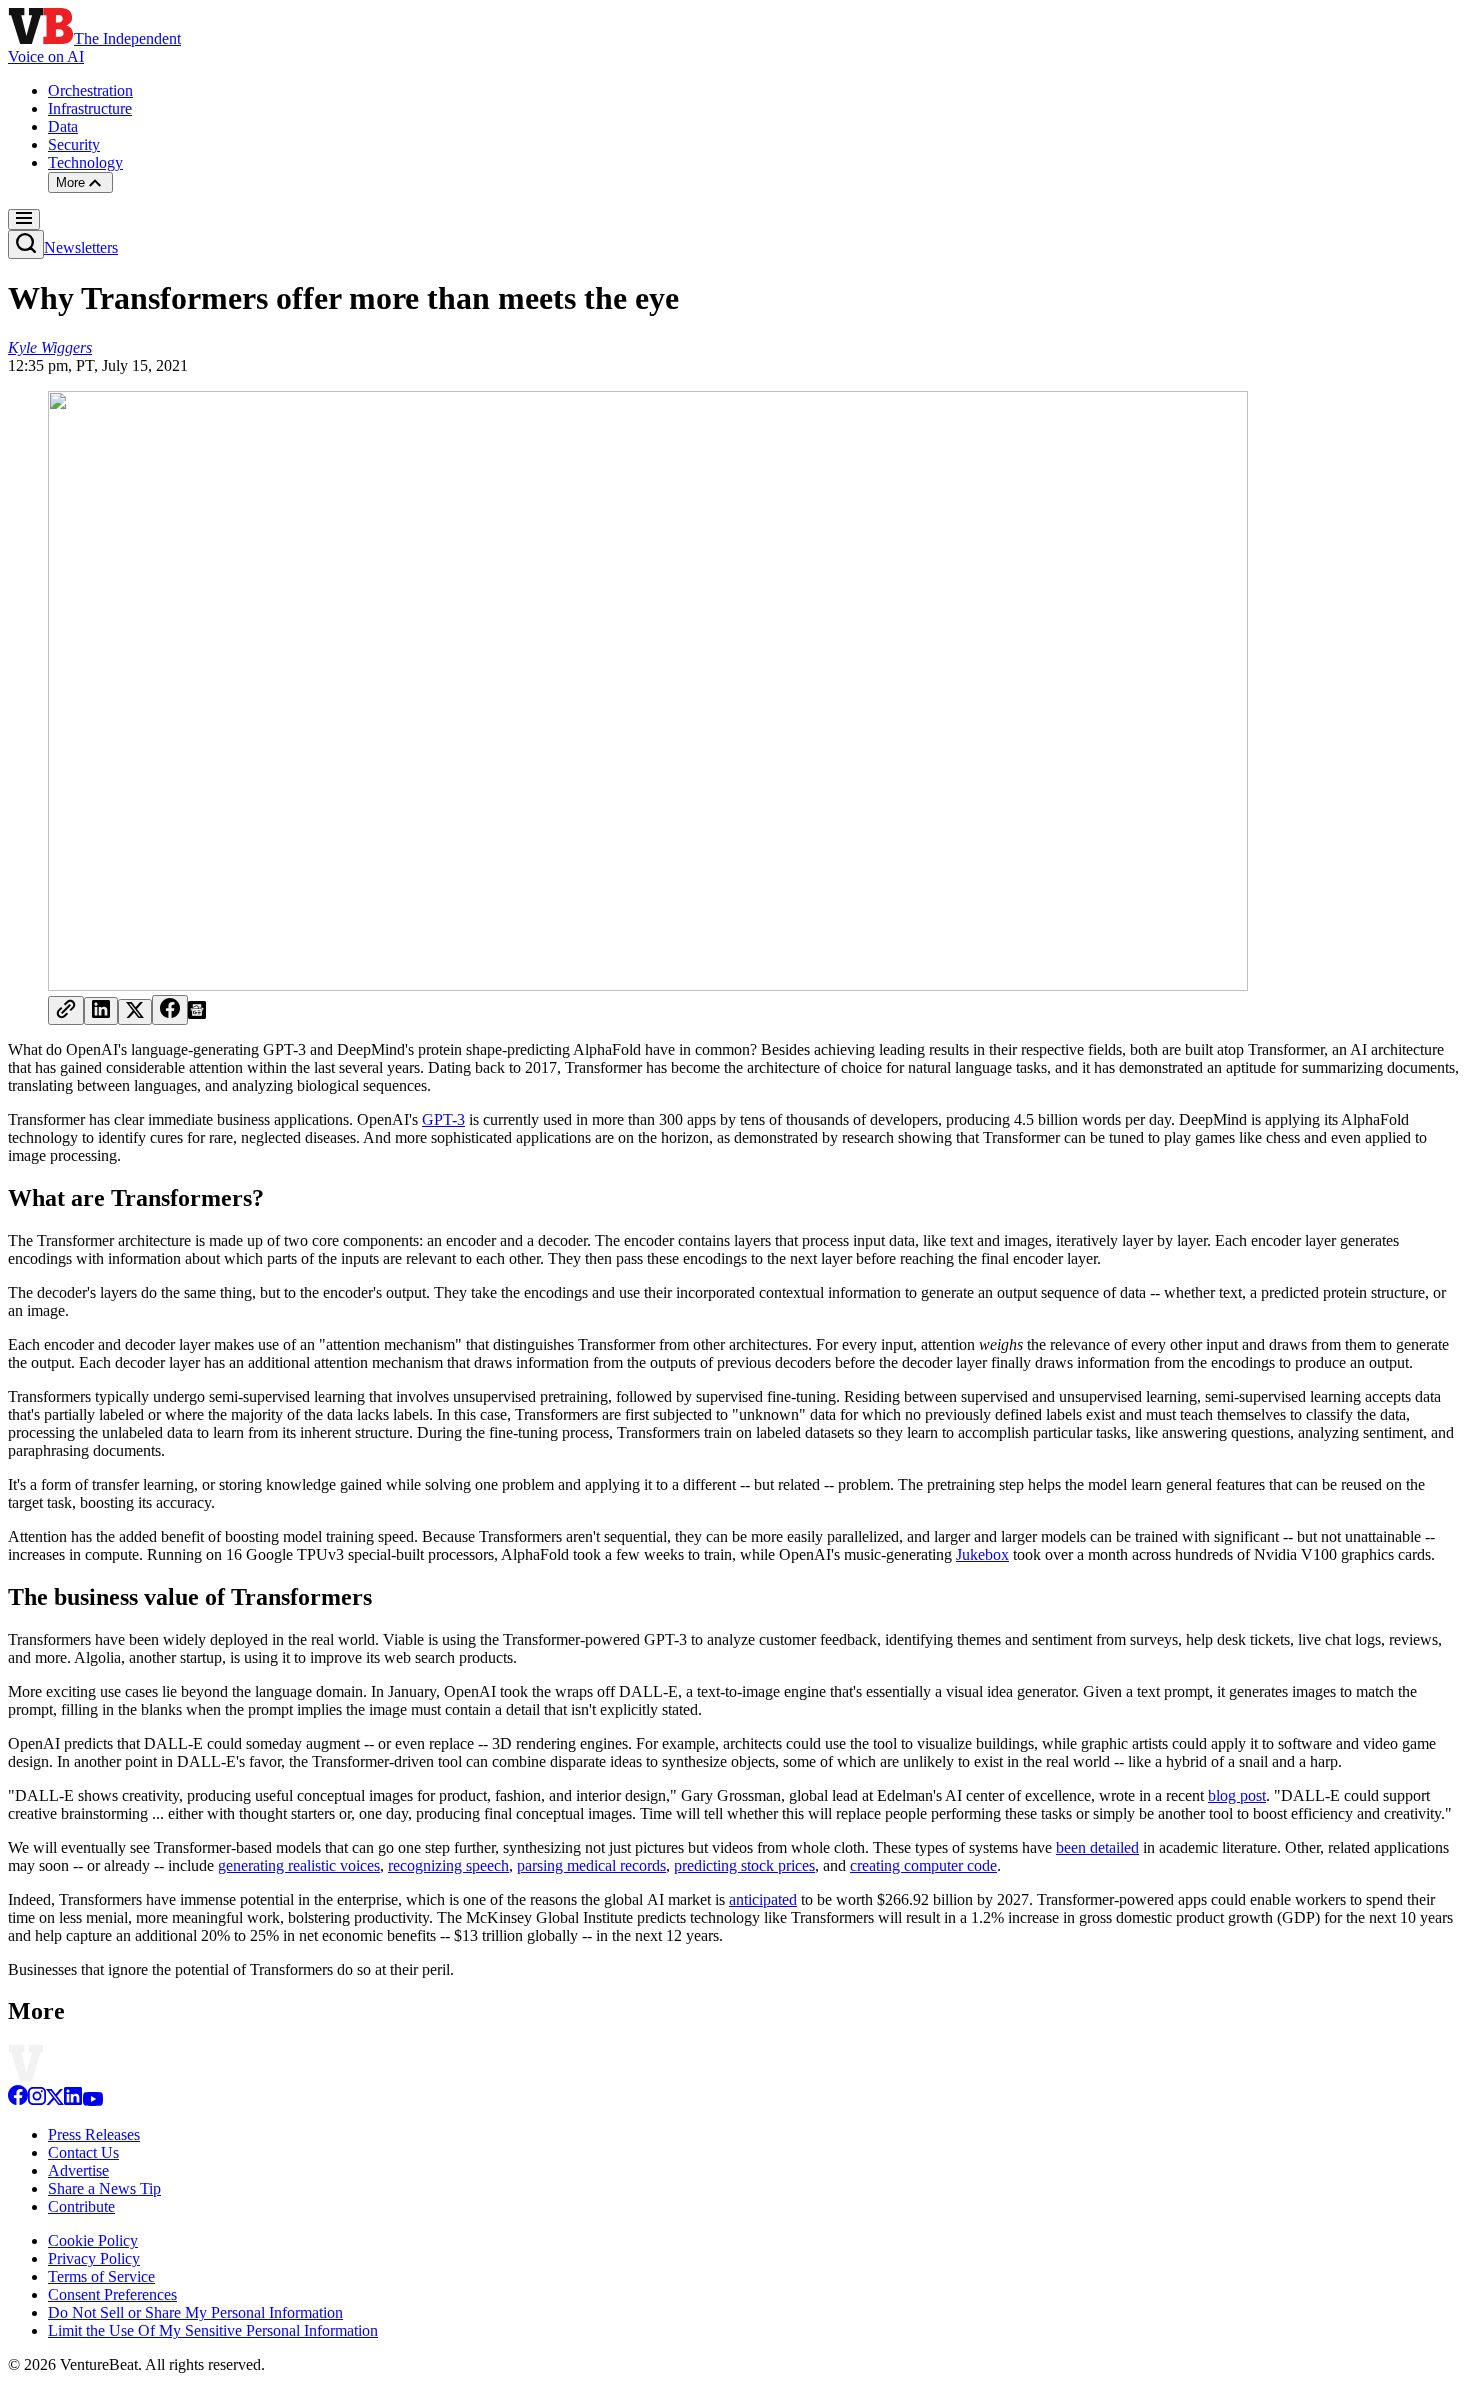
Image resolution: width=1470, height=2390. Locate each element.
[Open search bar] (26, 244)
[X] (55, 2100)
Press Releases (94, 2134)
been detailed (1097, 1847)
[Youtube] (92, 2100)
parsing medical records (591, 1865)
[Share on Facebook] (170, 1010)
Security (74, 144)
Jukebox (982, 1554)
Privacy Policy (94, 2258)
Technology (85, 162)
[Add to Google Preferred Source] (197, 1013)
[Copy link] (66, 1010)
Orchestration (90, 90)
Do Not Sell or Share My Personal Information (195, 2312)
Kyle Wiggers (50, 347)
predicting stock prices (744, 1865)
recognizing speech (448, 1865)
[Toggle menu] (24, 219)
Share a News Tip (104, 2188)
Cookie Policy (93, 2240)
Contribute (81, 2206)
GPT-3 (443, 1119)
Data (63, 126)
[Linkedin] (73, 2100)
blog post (1237, 1795)
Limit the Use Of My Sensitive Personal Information (213, 2330)
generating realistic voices (299, 1865)
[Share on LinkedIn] (101, 1011)
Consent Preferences (112, 2294)
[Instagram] (37, 2100)
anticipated (763, 1899)
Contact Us (83, 2152)
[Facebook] (18, 2100)
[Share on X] (135, 1012)
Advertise (78, 2170)
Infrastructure (90, 108)
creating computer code (923, 1865)
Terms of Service (101, 2276)
